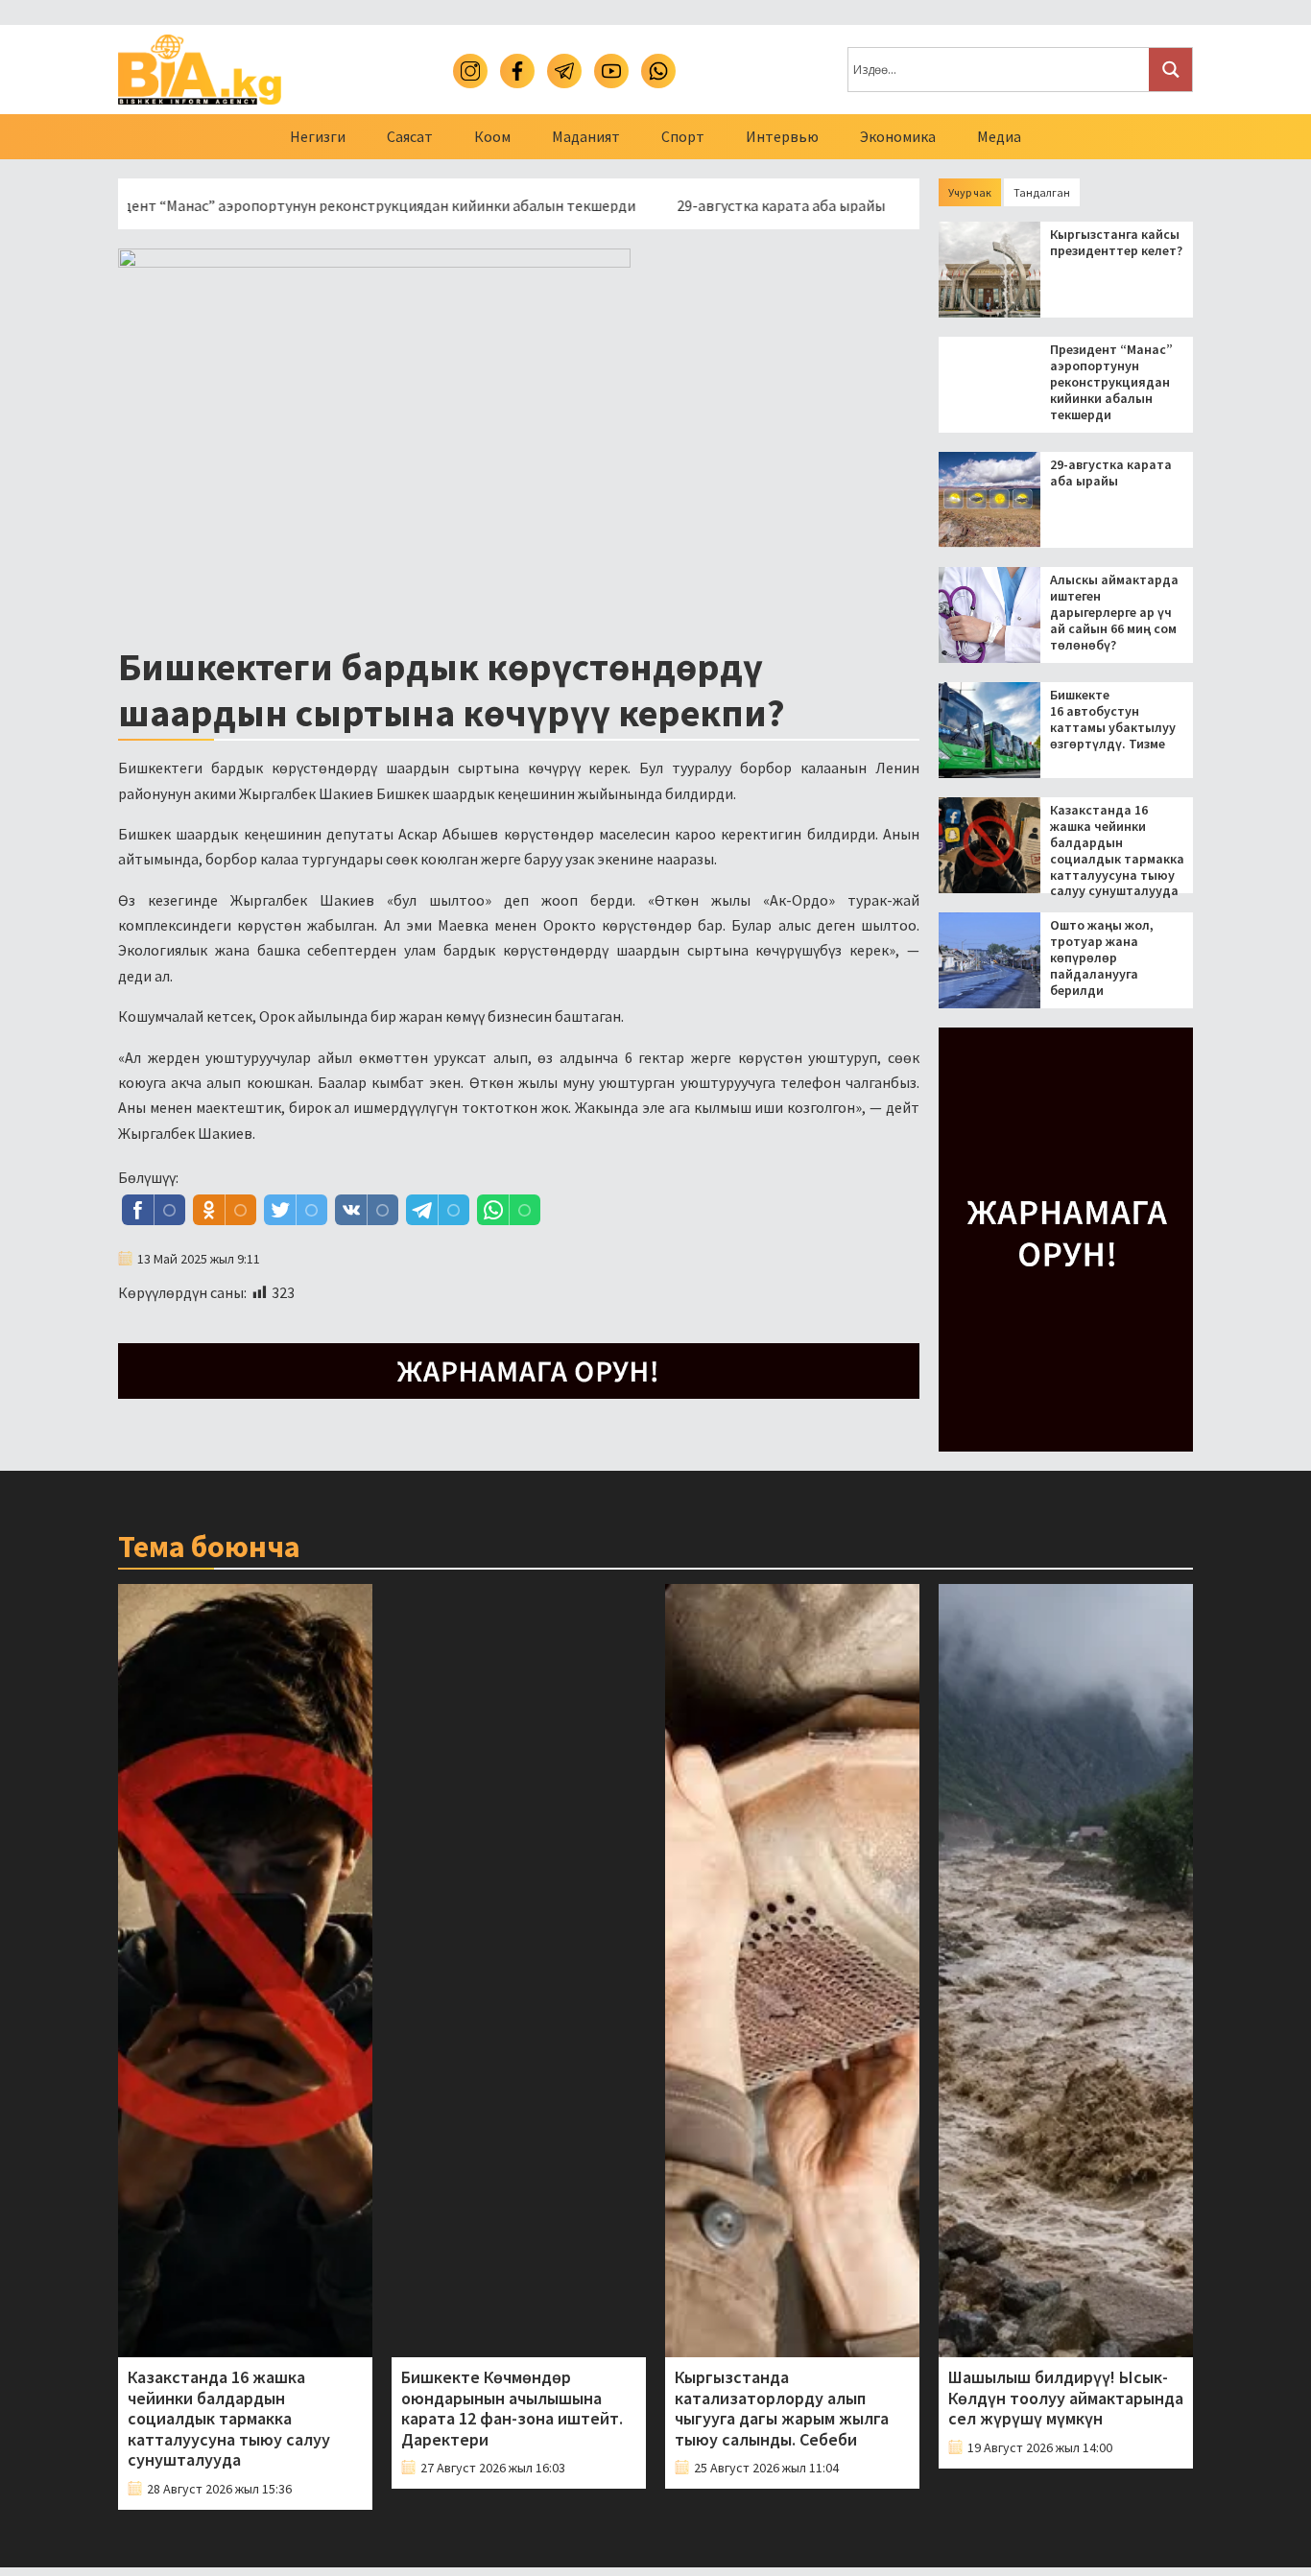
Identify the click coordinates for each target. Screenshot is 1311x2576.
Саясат (410, 136)
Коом (492, 136)
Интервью (782, 136)
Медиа (999, 136)
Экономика (898, 136)
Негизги (318, 136)
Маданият (586, 136)
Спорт (683, 136)
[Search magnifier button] (1170, 70)
